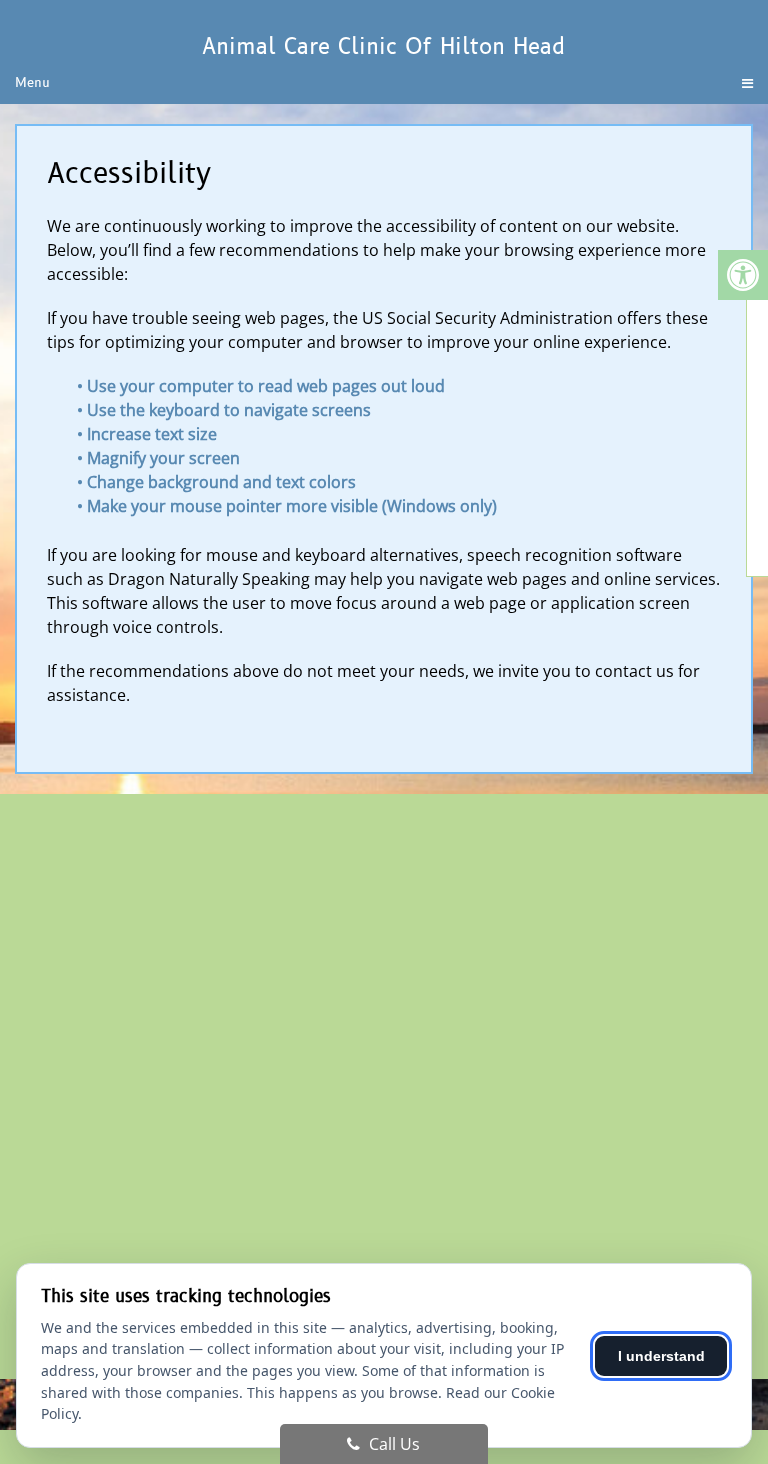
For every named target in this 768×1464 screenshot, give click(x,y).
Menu (32, 83)
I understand (661, 1356)
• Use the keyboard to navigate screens (226, 410)
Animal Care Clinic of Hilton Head (383, 47)
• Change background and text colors (218, 482)
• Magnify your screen (160, 458)
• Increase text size (149, 434)
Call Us (392, 1444)
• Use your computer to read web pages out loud (263, 386)
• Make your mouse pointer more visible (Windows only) (287, 506)
